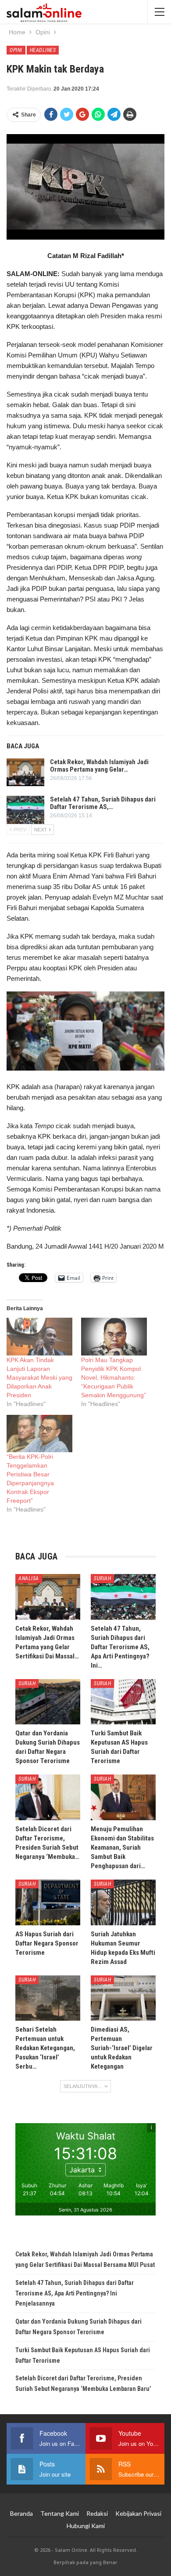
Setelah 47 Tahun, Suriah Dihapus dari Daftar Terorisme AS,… (103, 803)
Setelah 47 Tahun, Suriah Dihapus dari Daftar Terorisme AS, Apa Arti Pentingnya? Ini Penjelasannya (75, 2293)
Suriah (102, 1578)
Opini (16, 50)
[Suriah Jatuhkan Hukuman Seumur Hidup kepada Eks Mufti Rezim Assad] (123, 1902)
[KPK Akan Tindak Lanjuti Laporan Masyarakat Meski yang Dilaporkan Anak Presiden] (39, 1337)
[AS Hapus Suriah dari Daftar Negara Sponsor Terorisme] (48, 1902)
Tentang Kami (60, 2513)
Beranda (21, 2513)
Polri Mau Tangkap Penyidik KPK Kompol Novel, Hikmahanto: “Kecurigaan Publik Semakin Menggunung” (114, 1377)
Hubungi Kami (86, 2526)
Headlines (43, 50)
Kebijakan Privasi (138, 2513)
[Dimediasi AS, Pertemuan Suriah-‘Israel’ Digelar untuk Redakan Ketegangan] (123, 1998)
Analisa (29, 1578)
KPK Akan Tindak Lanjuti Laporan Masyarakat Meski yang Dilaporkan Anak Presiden (39, 1377)
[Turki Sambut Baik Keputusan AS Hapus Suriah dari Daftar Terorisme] (123, 1702)
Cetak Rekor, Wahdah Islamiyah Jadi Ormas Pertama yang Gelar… (99, 766)
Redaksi (97, 2513)
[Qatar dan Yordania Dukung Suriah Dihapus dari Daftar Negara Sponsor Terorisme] (48, 1702)
